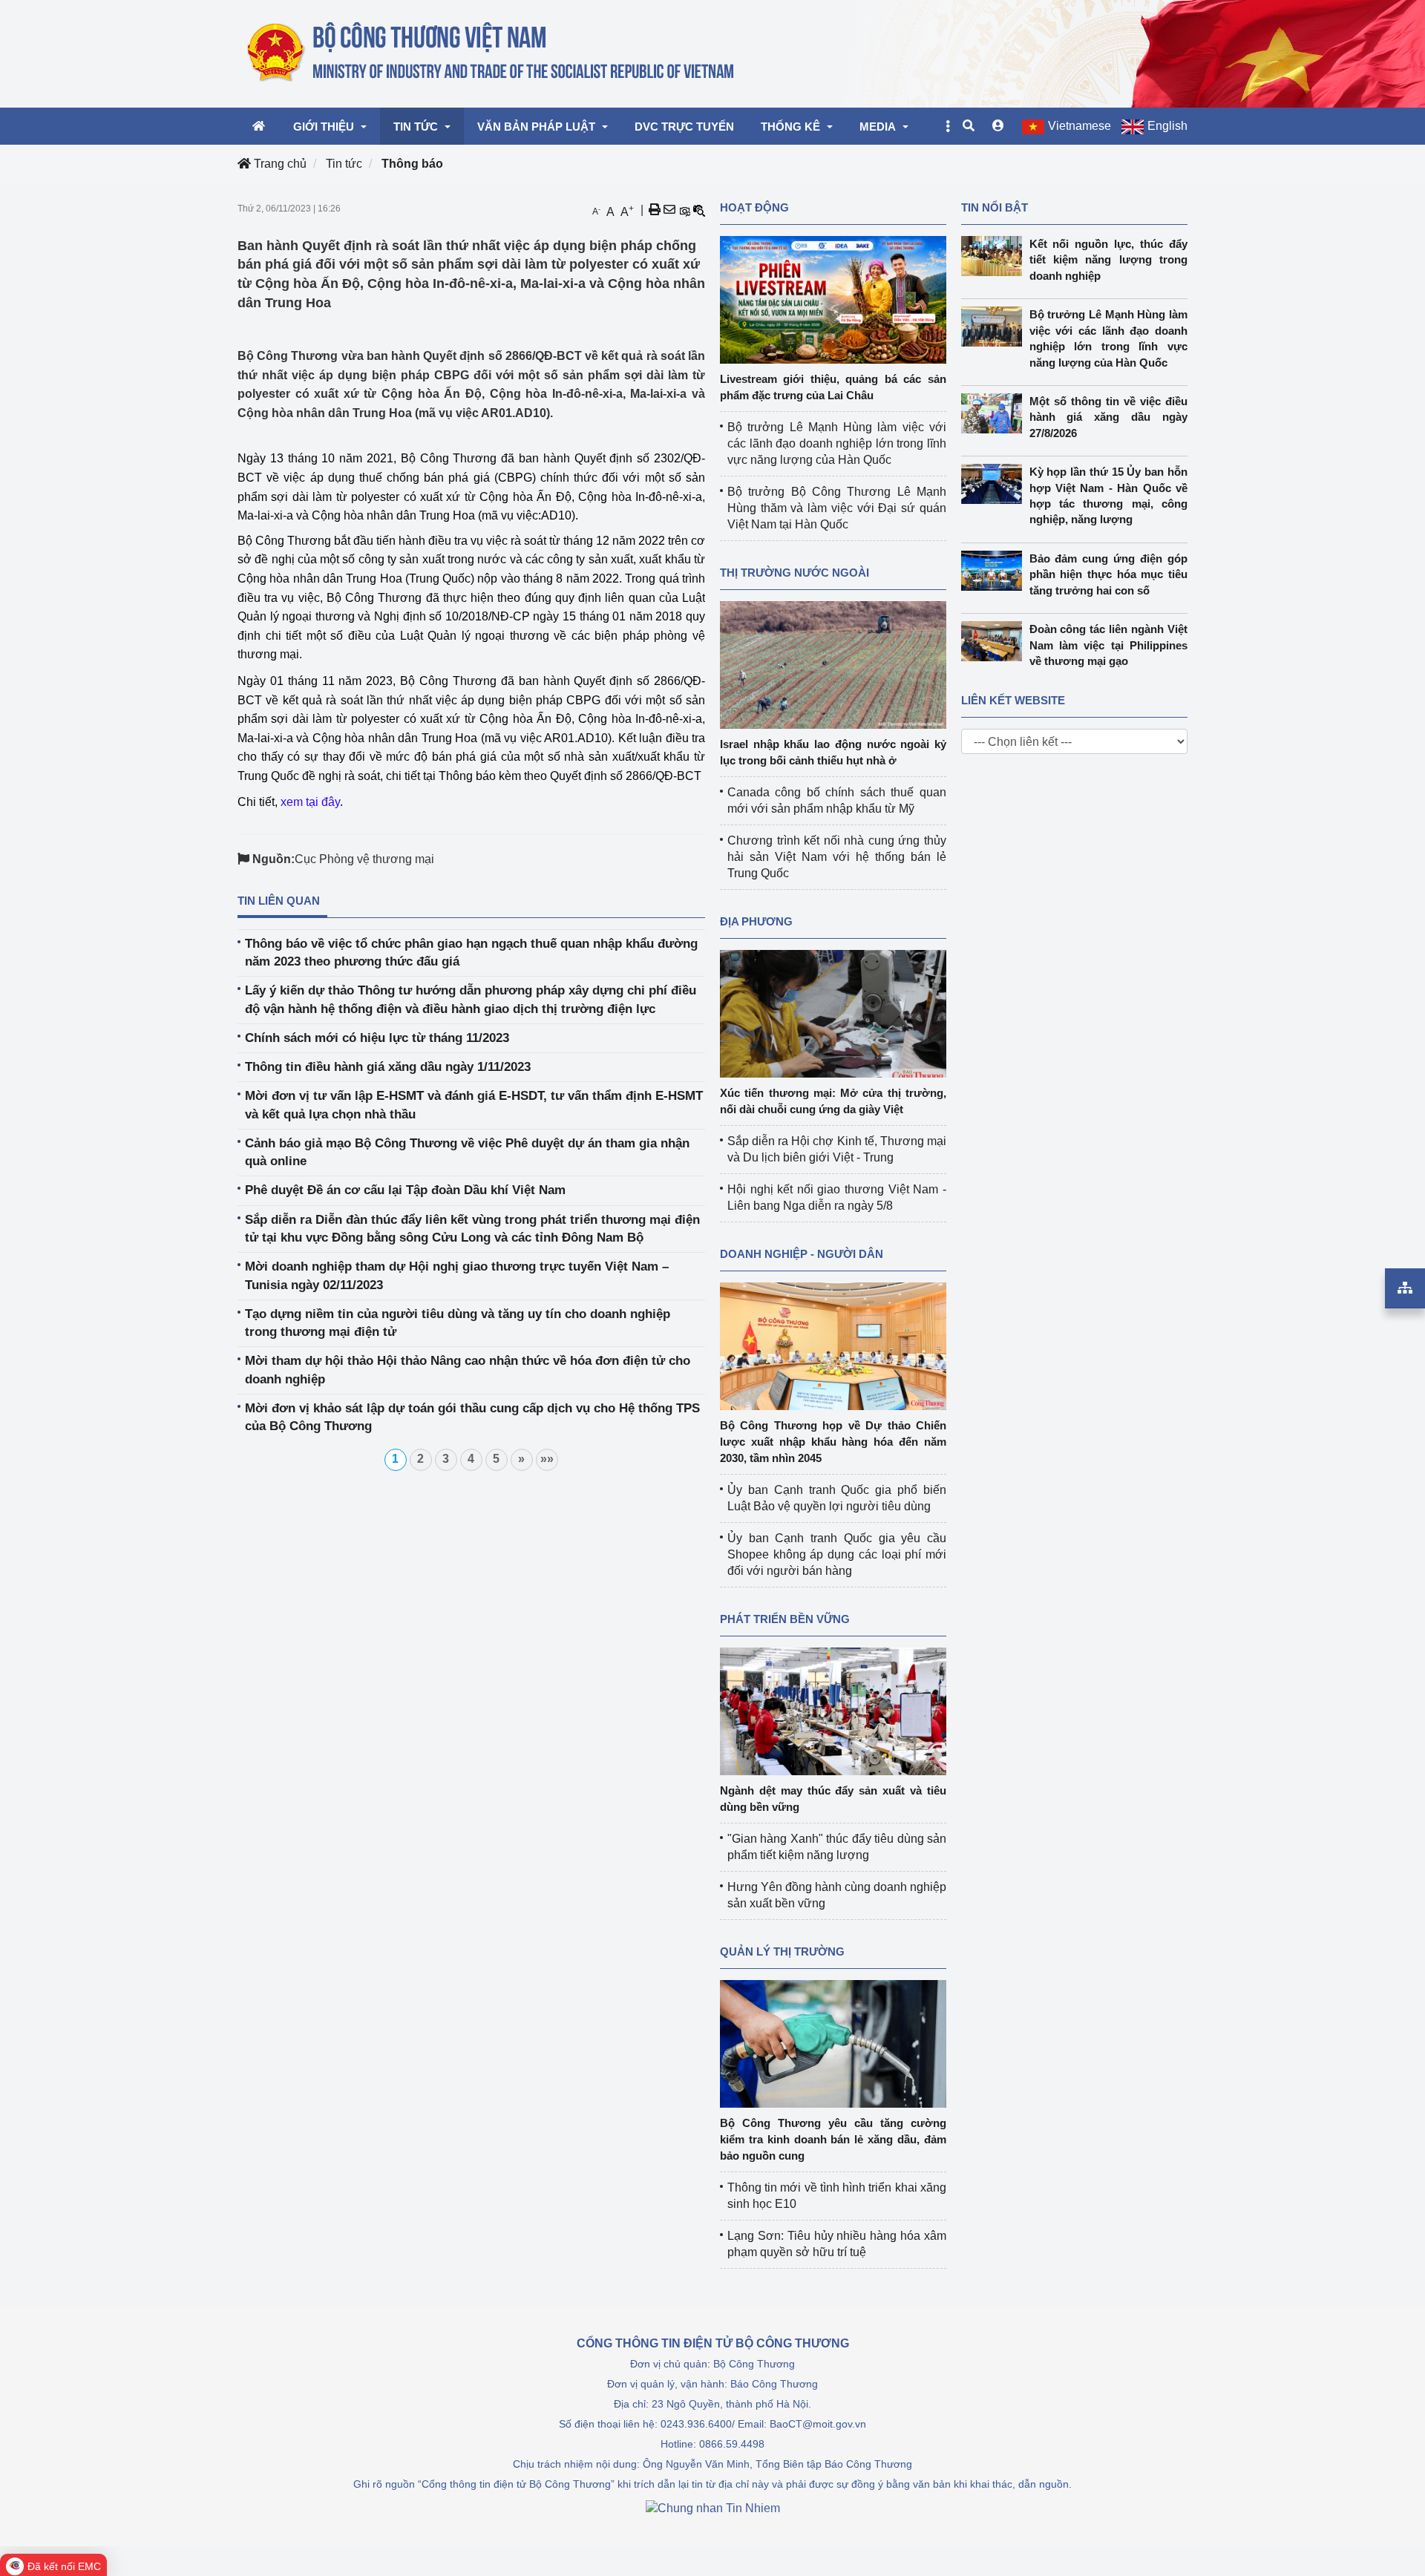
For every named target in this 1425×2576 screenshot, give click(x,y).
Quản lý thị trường (782, 1951)
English (1167, 126)
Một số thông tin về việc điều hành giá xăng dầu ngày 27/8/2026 (1109, 417)
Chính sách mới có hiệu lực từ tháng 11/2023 (377, 1038)
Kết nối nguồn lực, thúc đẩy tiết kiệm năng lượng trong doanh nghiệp (1109, 260)
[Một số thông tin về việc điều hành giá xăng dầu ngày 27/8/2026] (995, 413)
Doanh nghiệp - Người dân (802, 1254)
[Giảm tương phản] (699, 210)
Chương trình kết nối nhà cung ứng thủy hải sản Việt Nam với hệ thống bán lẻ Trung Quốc (837, 857)
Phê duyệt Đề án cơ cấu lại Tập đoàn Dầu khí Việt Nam (405, 1190)
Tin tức (344, 164)
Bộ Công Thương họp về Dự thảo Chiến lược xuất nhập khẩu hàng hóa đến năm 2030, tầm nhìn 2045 (833, 1442)
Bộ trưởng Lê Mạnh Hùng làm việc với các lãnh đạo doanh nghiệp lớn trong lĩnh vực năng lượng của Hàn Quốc (837, 443)
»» (547, 1459)
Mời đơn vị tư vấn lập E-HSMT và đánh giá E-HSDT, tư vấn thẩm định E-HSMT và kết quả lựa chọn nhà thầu (474, 1105)
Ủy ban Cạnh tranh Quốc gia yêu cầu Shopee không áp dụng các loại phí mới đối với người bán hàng (837, 1554)
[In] (655, 210)
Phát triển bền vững (785, 1619)
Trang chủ (279, 164)
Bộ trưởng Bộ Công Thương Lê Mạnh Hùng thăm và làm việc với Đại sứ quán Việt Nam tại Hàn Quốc (837, 508)
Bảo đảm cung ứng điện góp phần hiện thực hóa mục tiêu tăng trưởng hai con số (1109, 574)
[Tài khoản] (998, 126)
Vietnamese (1080, 126)
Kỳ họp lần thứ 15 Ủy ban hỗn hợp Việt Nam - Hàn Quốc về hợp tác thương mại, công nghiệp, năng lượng (1109, 495)
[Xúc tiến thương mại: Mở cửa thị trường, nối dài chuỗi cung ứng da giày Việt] (833, 1013)
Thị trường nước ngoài (795, 573)
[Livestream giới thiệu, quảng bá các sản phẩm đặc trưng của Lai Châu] (833, 299)
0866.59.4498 (732, 2444)
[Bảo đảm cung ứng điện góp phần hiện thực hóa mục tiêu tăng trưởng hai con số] (995, 571)
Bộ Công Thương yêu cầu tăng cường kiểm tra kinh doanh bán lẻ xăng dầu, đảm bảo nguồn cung (833, 2139)
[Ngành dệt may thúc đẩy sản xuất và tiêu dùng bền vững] (833, 1710)
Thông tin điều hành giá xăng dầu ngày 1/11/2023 (388, 1067)
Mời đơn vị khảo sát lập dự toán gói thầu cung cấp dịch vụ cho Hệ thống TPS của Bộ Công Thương (472, 1417)
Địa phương (756, 921)
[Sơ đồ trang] (1405, 1288)
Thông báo (412, 164)
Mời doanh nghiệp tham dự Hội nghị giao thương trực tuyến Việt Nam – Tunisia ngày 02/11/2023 (457, 1275)
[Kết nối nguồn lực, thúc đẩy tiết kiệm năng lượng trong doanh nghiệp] (995, 256)
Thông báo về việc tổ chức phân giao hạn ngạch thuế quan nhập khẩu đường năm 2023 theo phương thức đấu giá (471, 953)
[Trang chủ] (492, 53)
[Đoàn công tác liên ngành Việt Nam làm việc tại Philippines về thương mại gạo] (995, 641)
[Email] (669, 210)
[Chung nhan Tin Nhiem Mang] (713, 2507)
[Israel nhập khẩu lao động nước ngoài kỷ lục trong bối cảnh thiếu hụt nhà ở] (833, 664)
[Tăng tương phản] (684, 210)
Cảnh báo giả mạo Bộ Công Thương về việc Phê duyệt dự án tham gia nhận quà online (467, 1152)
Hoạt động (754, 207)
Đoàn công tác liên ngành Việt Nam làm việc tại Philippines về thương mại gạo (1109, 645)
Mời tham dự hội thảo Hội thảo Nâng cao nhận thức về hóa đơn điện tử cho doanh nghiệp (468, 1370)
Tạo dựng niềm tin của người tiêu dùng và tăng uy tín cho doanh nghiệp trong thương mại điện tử (458, 1323)
